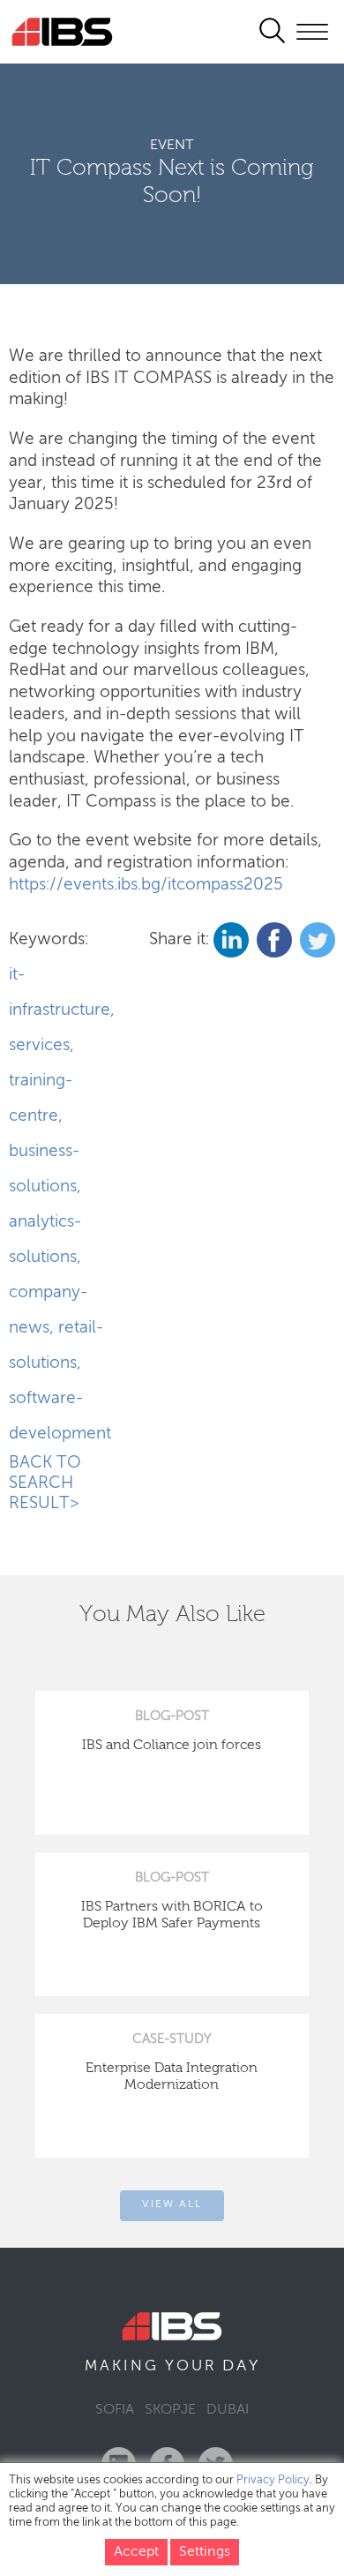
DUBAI (228, 2410)
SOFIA (115, 2410)
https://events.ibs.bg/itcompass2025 (146, 885)
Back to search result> (45, 1483)
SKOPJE (170, 2410)
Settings (205, 2552)
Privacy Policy (273, 2480)
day (241, 2366)
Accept (136, 2552)
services (39, 1045)
